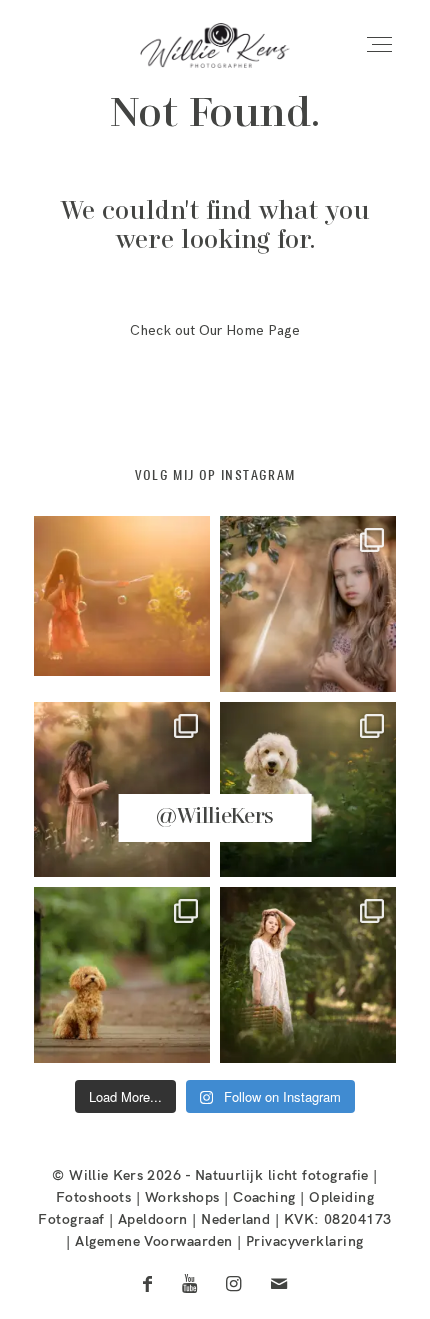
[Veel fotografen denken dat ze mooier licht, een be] (308, 975)
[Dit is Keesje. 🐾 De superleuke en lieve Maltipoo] (122, 975)
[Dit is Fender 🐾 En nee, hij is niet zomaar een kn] (308, 790)
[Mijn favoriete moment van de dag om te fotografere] (122, 604)
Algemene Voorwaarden (153, 1240)
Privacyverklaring (305, 1240)
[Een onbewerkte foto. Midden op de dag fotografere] (308, 604)
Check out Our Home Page (215, 330)
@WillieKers (214, 817)
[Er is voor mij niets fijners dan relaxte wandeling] (122, 790)
